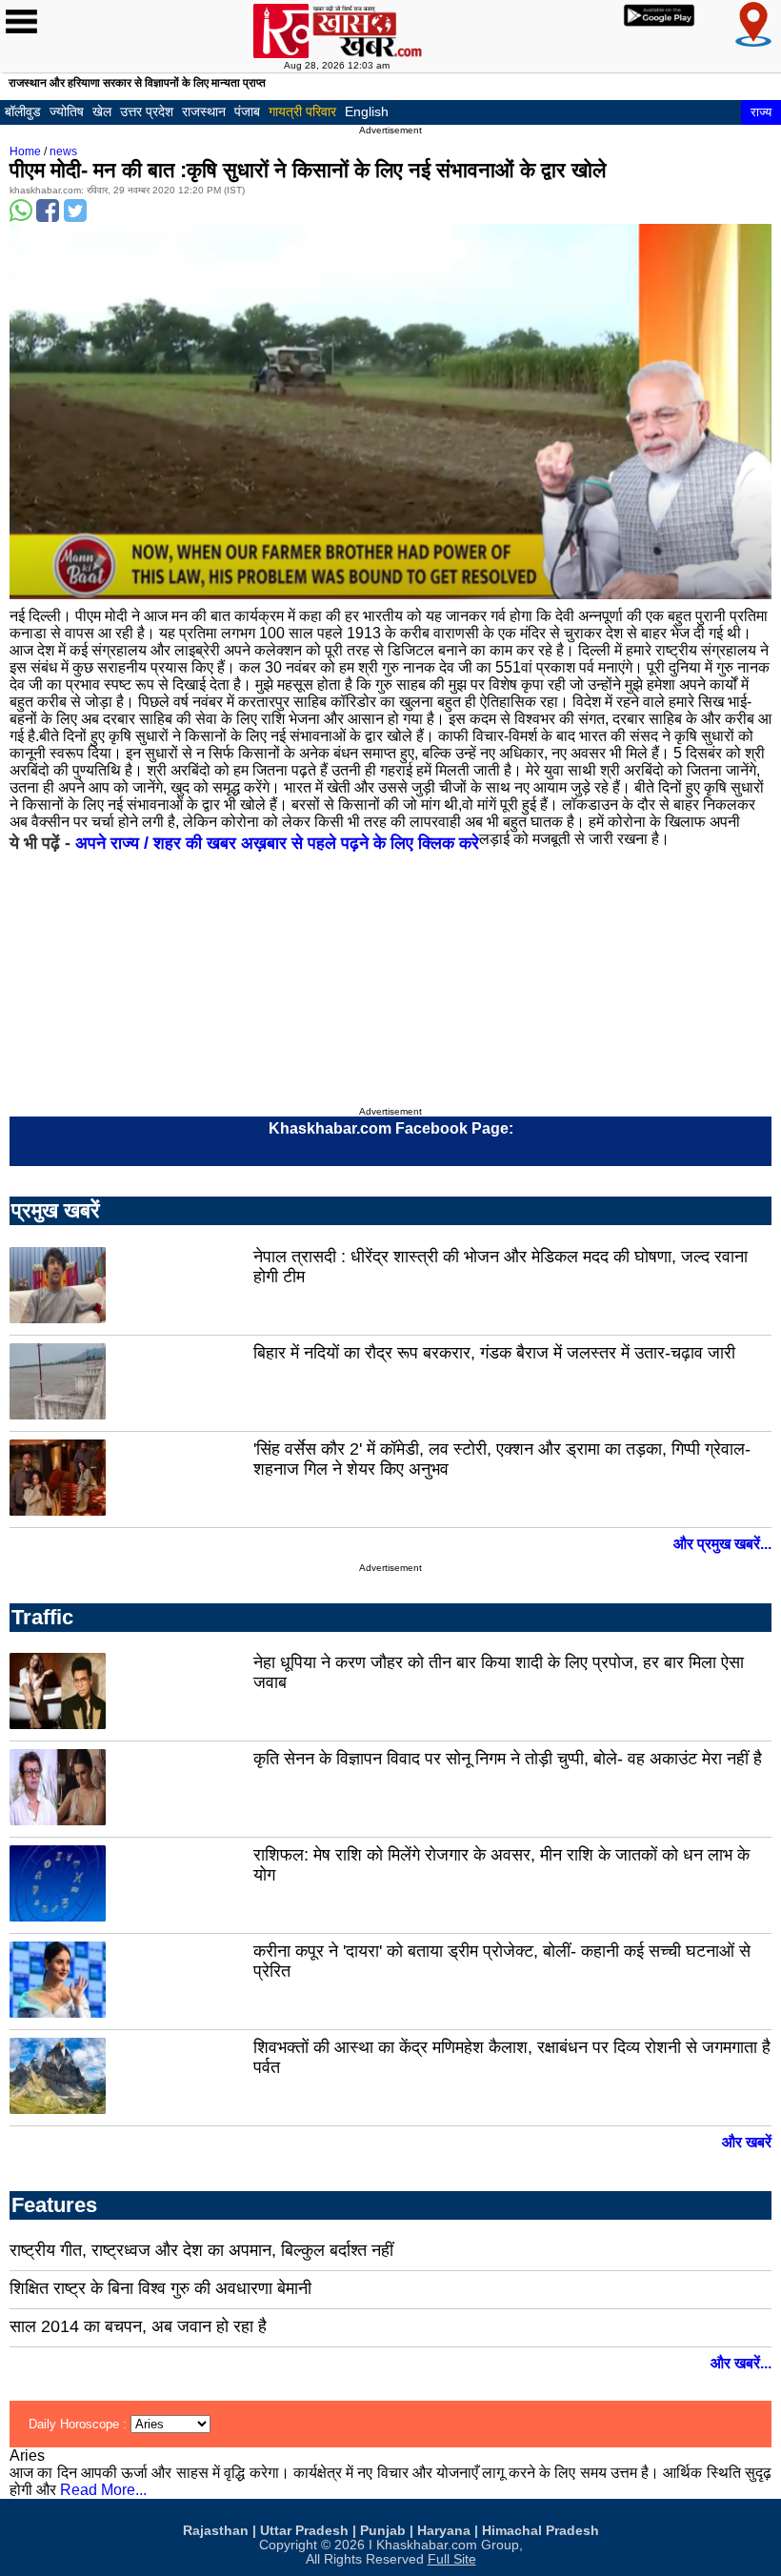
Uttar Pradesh (304, 2531)
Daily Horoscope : (80, 2424)
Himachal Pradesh (541, 2531)
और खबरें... (741, 2363)
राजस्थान (204, 111)
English (367, 111)
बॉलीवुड (23, 111)
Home (25, 151)
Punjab (383, 2531)
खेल (102, 111)
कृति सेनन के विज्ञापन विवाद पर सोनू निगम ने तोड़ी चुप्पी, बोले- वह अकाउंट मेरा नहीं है (508, 1759)
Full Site (452, 2559)
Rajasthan (216, 2531)
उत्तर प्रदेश (147, 111)
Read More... (103, 2490)
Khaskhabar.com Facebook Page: (391, 1128)
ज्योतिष (67, 111)
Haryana (444, 2531)
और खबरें (747, 2142)
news (63, 151)
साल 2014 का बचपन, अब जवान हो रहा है (138, 2326)
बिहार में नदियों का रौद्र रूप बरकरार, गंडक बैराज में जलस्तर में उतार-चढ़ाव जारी (494, 1353)
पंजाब (247, 111)
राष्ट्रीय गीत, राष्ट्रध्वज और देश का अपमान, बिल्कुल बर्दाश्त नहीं (201, 2250)
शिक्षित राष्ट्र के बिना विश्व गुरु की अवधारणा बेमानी (160, 2288)
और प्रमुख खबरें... (722, 1544)
